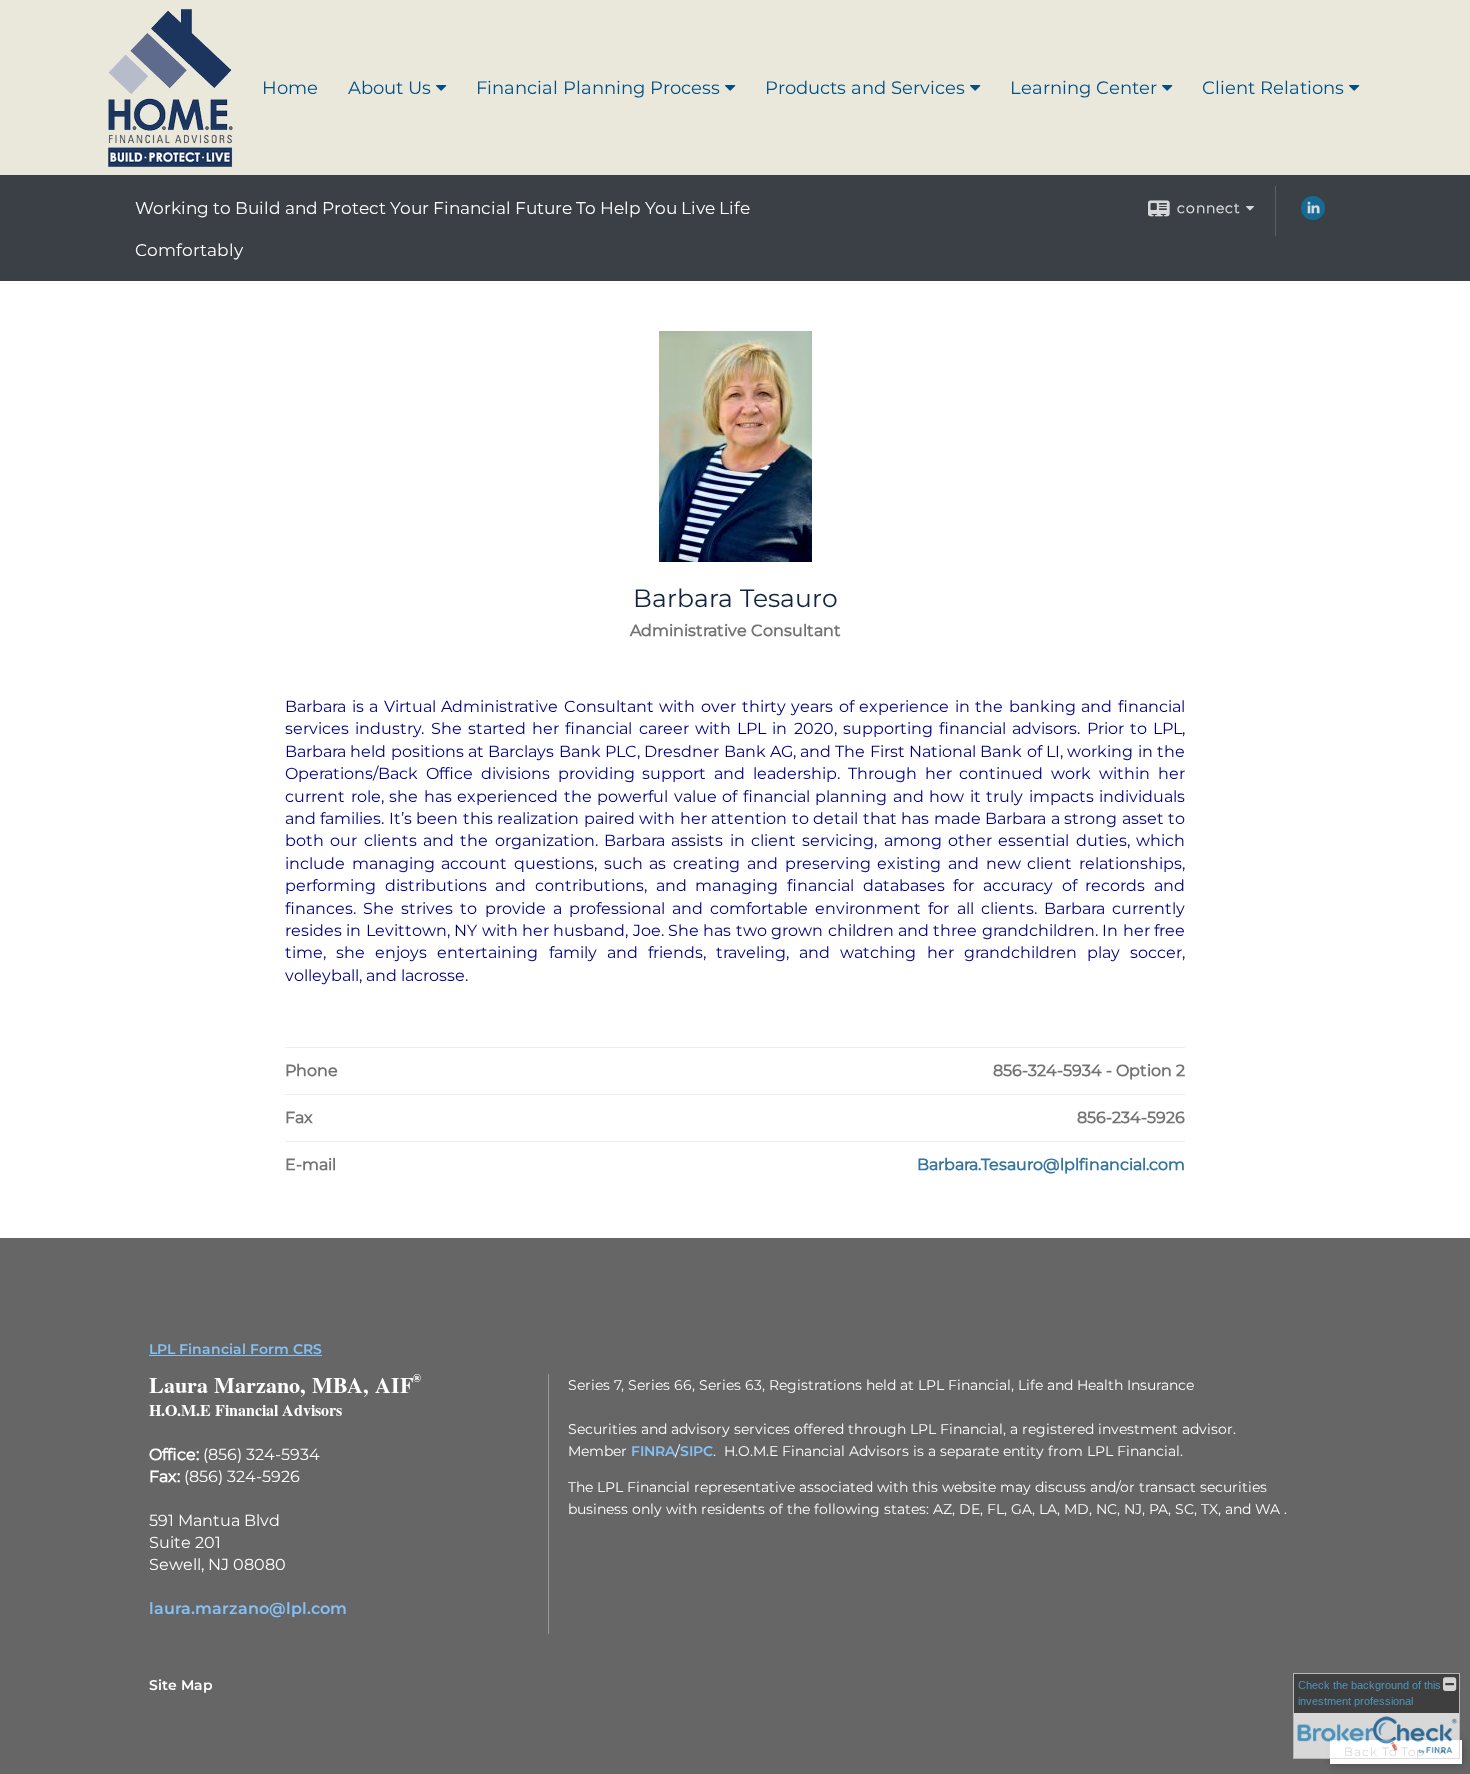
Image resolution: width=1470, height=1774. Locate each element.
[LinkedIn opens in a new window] (1313, 215)
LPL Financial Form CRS (235, 1349)
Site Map (181, 1685)
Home (290, 88)
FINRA (653, 1451)
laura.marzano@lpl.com (248, 1608)
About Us (389, 88)
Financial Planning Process (598, 88)
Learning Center (1083, 88)
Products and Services (865, 88)
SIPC (696, 1451)
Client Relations (1273, 88)
